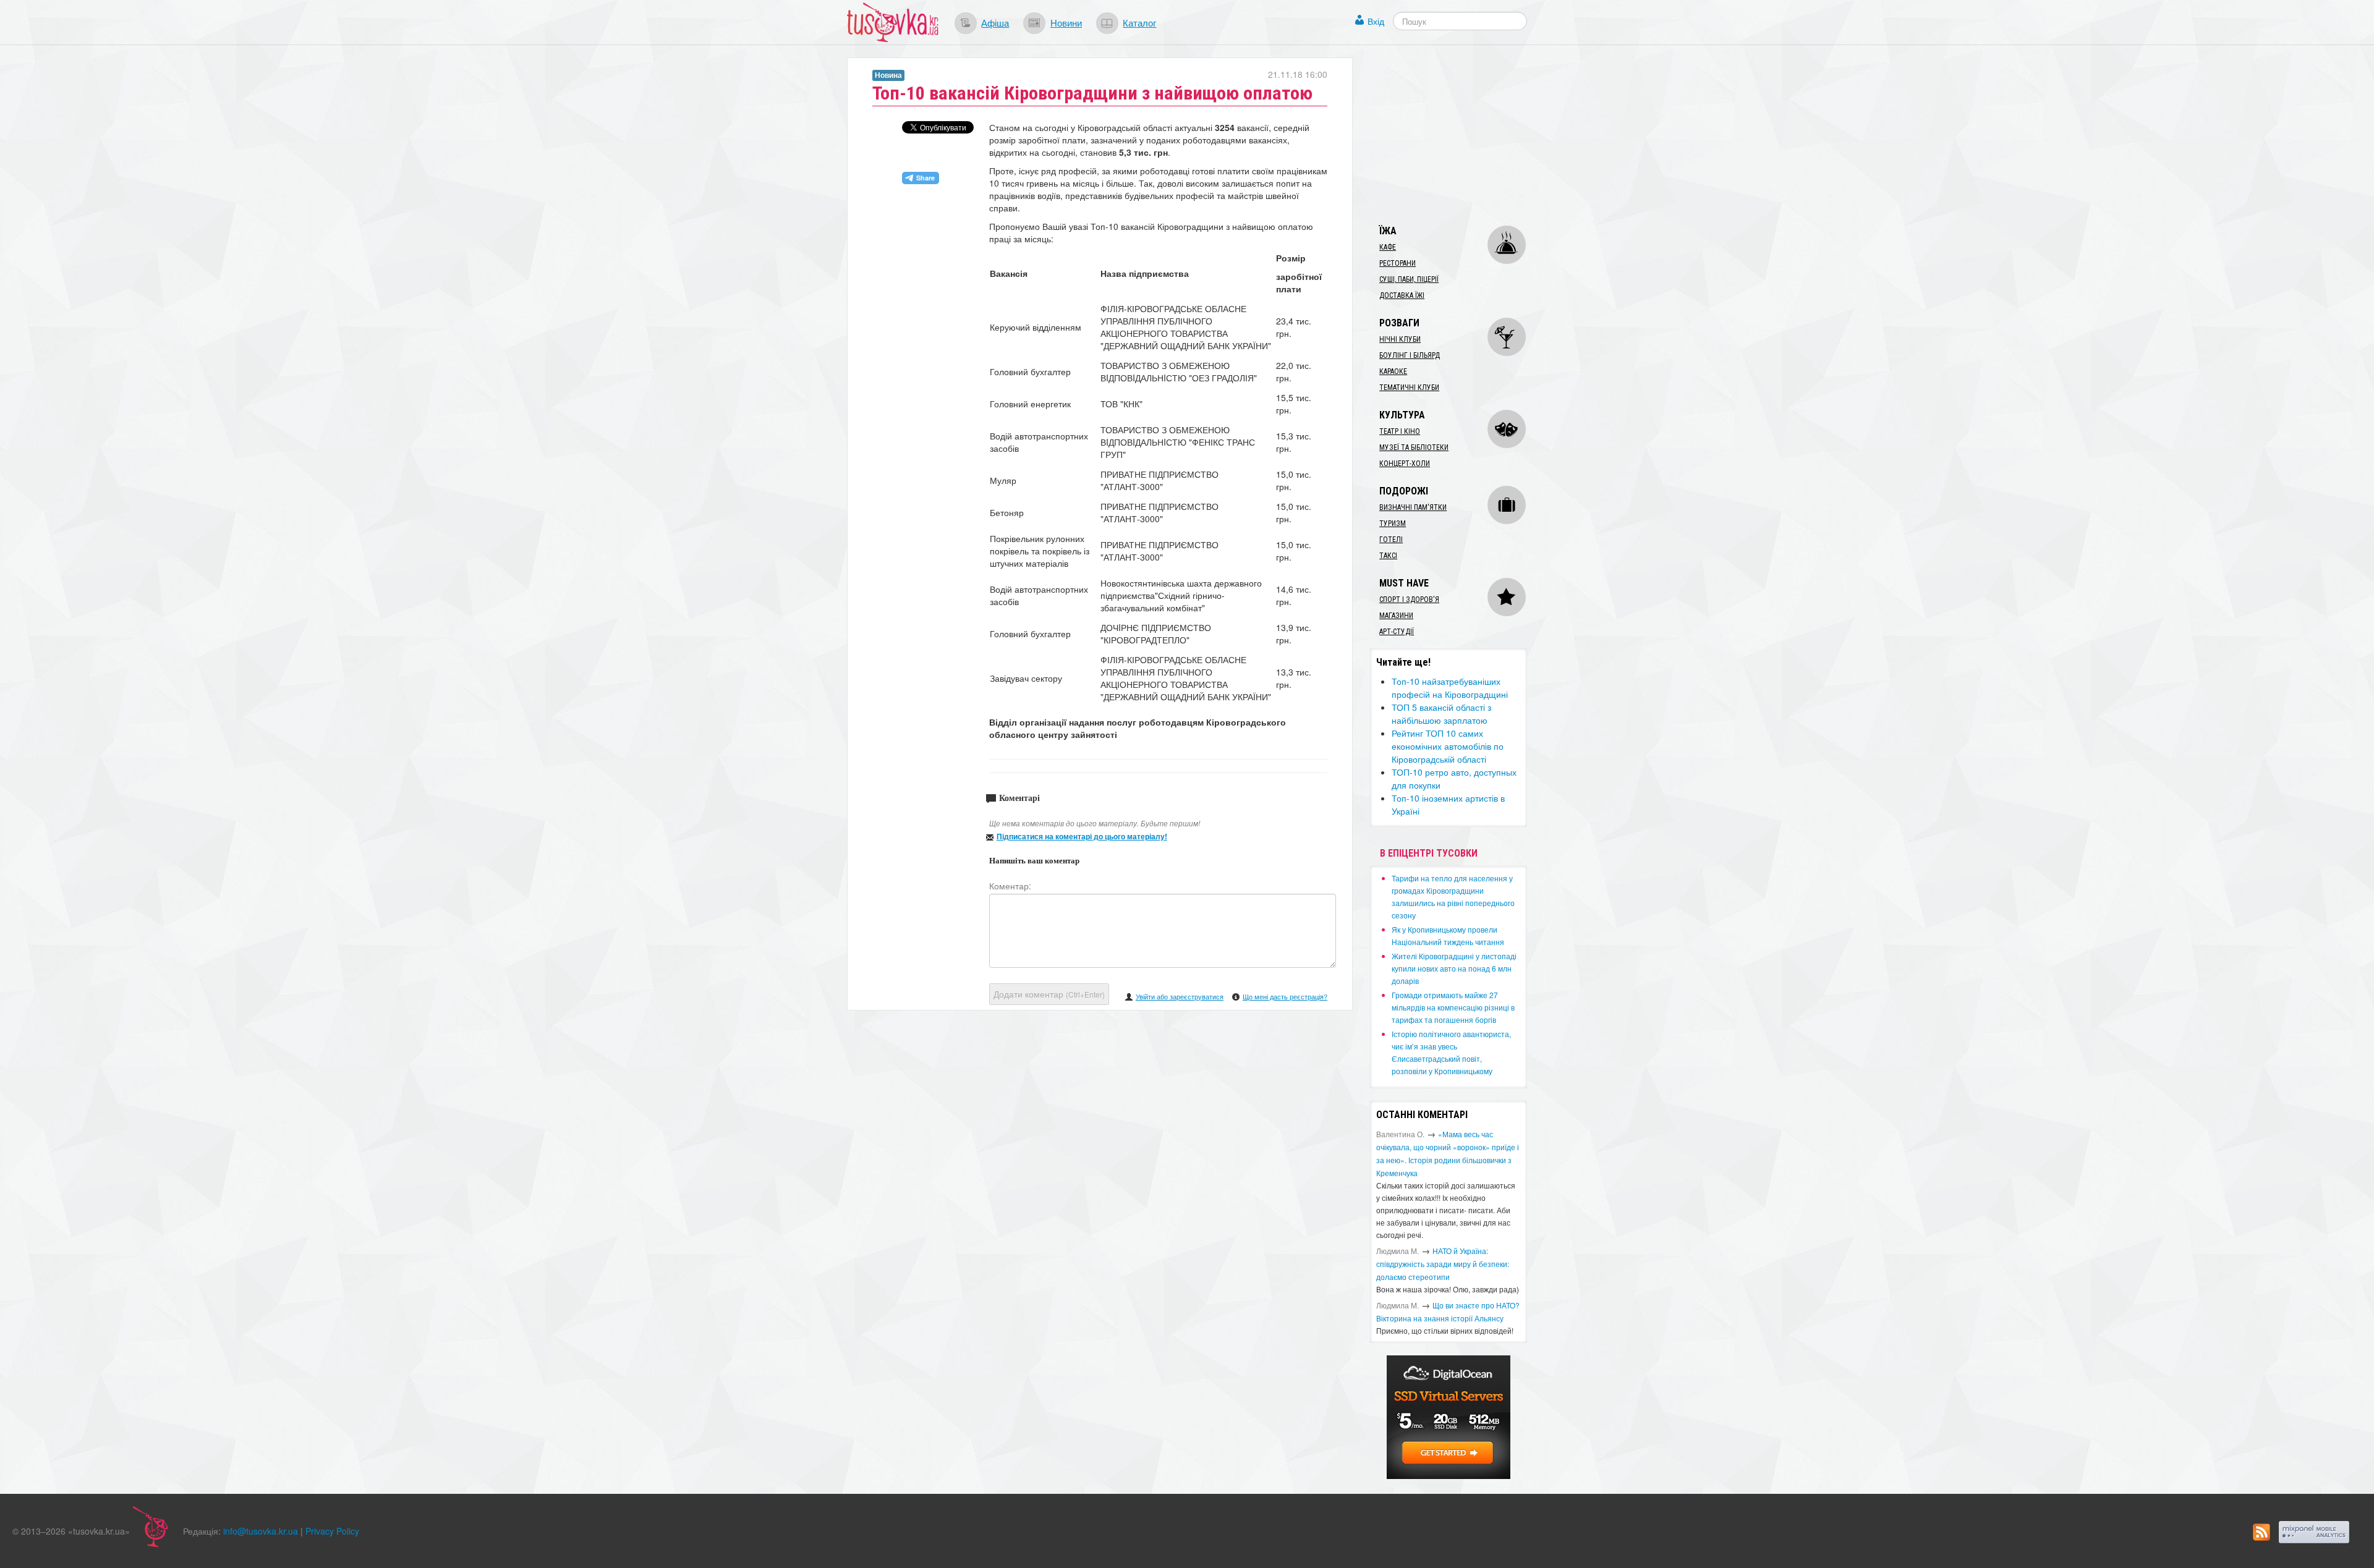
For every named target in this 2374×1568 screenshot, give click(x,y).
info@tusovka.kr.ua (261, 1531)
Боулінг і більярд (1410, 355)
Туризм (1393, 523)
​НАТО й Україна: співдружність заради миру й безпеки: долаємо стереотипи (1443, 1264)
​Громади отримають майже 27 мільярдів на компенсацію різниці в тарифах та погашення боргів (1453, 1007)
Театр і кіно (1400, 431)
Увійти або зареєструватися (1180, 996)
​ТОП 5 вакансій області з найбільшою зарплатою (1441, 714)
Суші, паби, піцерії (1409, 279)
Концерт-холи (1405, 464)
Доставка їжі (1402, 295)
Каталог (1139, 22)
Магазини (1396, 616)
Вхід (1376, 21)
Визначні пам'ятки (1413, 507)
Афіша (995, 22)
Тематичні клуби (1409, 388)
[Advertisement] (1463, 135)
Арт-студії (1397, 632)
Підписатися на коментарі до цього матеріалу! (1082, 836)
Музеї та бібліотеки (1414, 447)
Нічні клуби (1400, 339)
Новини (1066, 22)
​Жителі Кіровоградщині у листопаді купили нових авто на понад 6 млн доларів (1454, 968)
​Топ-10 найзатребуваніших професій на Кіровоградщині (1450, 688)
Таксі (1388, 556)
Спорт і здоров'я (1409, 600)
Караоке (1393, 371)
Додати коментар (1049, 994)
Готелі (1391, 540)
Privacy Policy (332, 1531)
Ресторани (1398, 263)
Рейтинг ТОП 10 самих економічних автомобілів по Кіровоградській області (1448, 746)
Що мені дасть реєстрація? (1285, 996)
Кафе (1388, 247)
